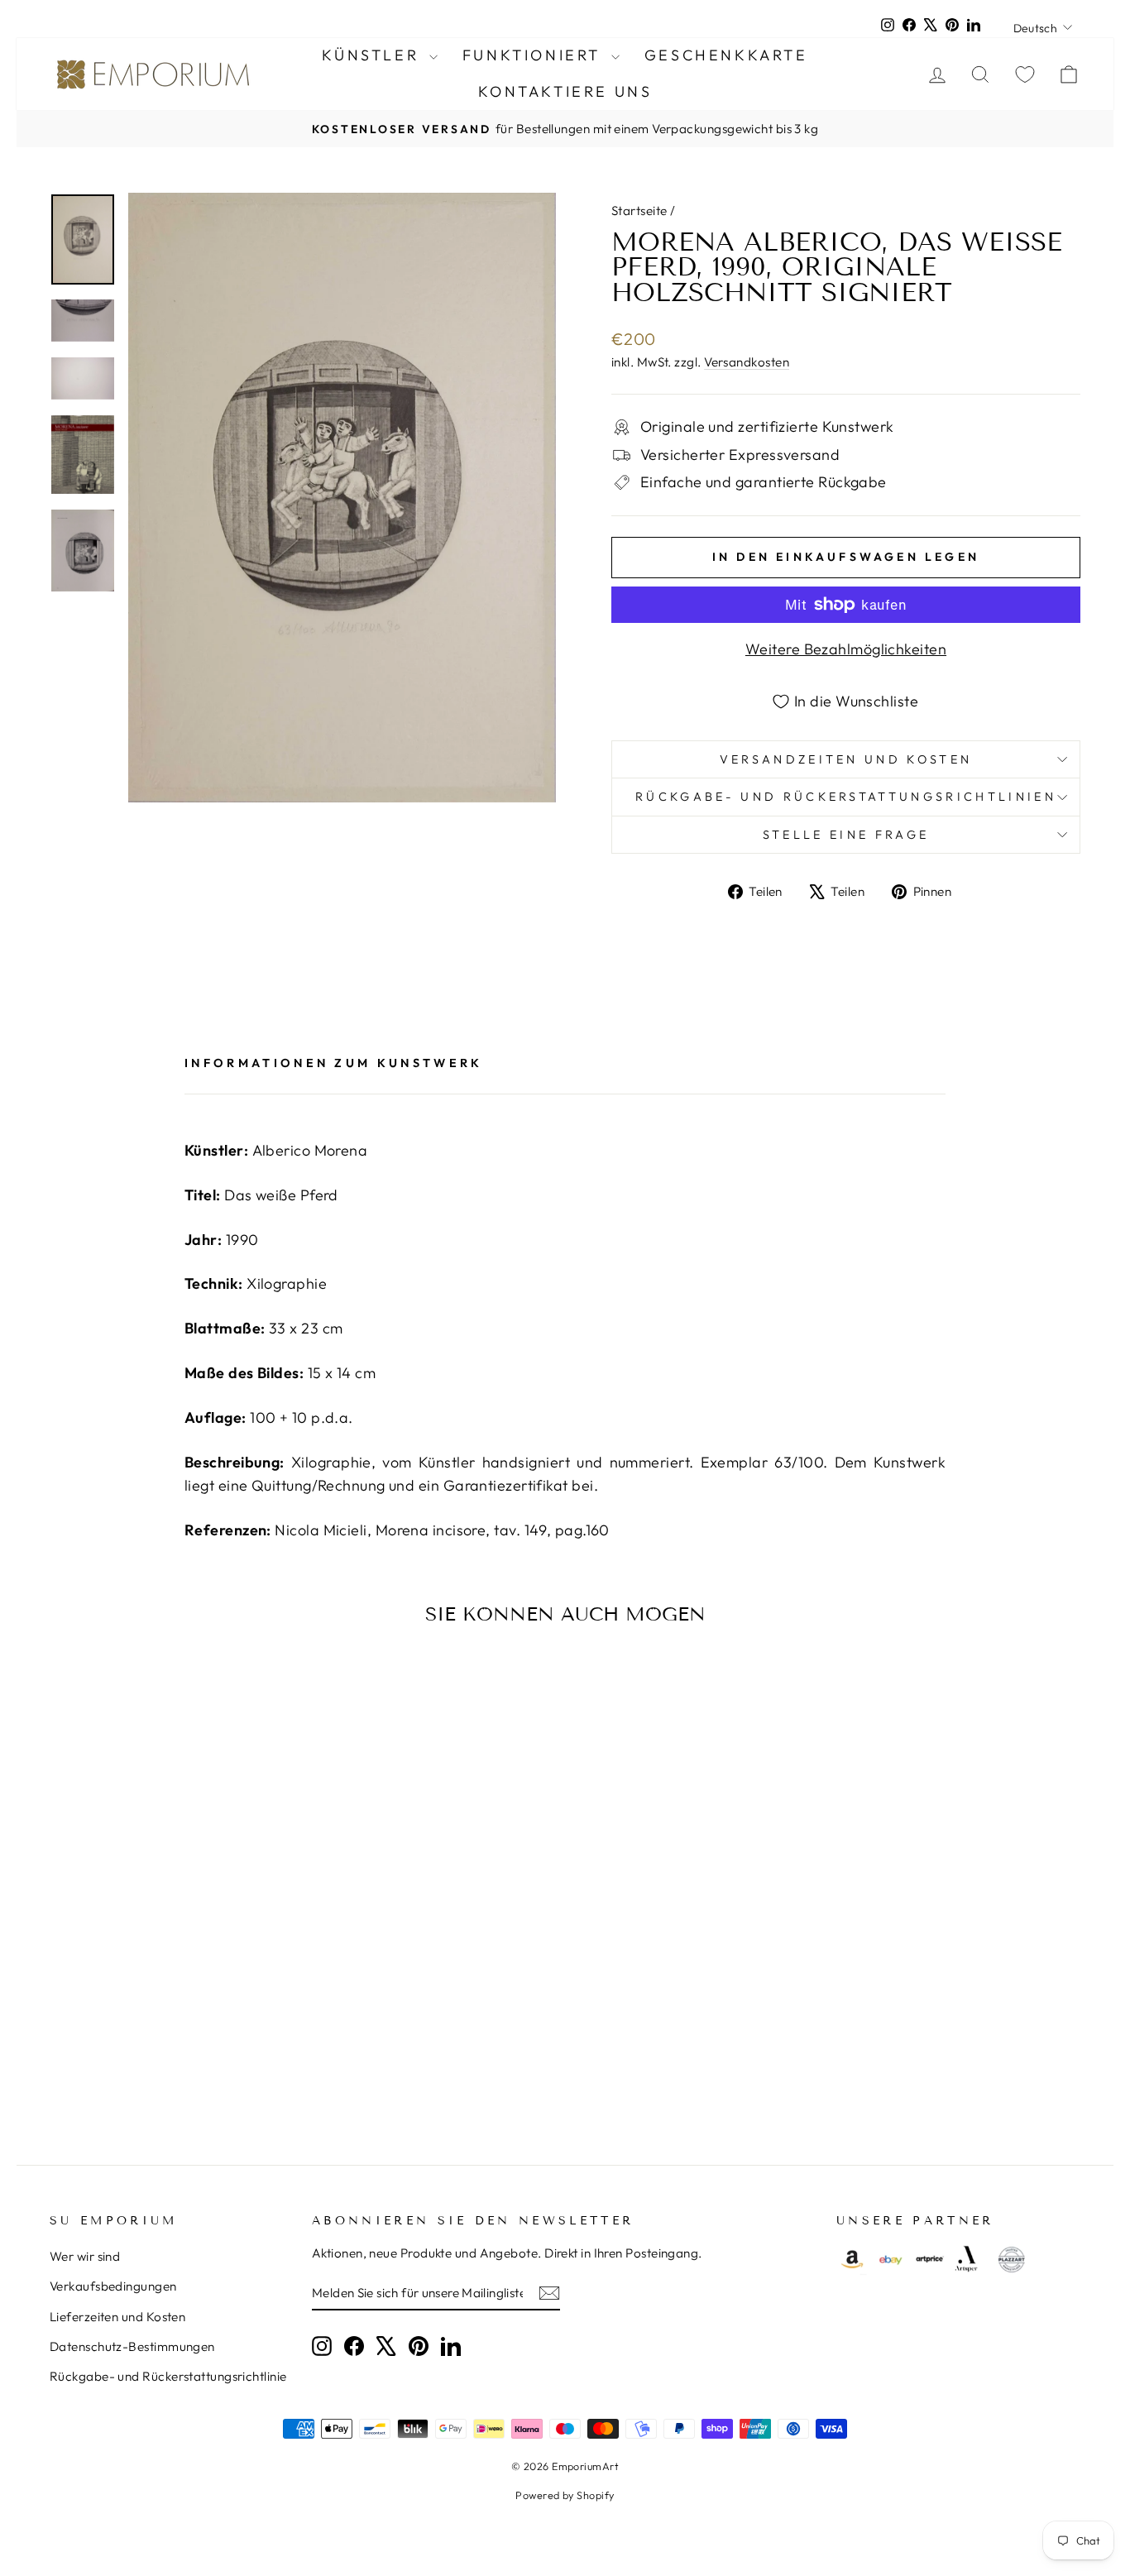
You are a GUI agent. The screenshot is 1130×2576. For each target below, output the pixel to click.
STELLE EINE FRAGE (846, 835)
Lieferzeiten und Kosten (117, 2317)
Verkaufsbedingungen (113, 2286)
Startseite (639, 211)
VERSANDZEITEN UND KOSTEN (846, 759)
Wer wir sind (85, 2256)
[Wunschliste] (1025, 74)
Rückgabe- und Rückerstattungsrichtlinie (168, 2376)
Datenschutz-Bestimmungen (132, 2346)
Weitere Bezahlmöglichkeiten (846, 649)
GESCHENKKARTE (726, 55)
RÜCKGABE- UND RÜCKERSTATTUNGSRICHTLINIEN (846, 797)
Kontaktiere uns (565, 91)
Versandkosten (747, 362)
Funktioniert (535, 55)
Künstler (373, 55)
